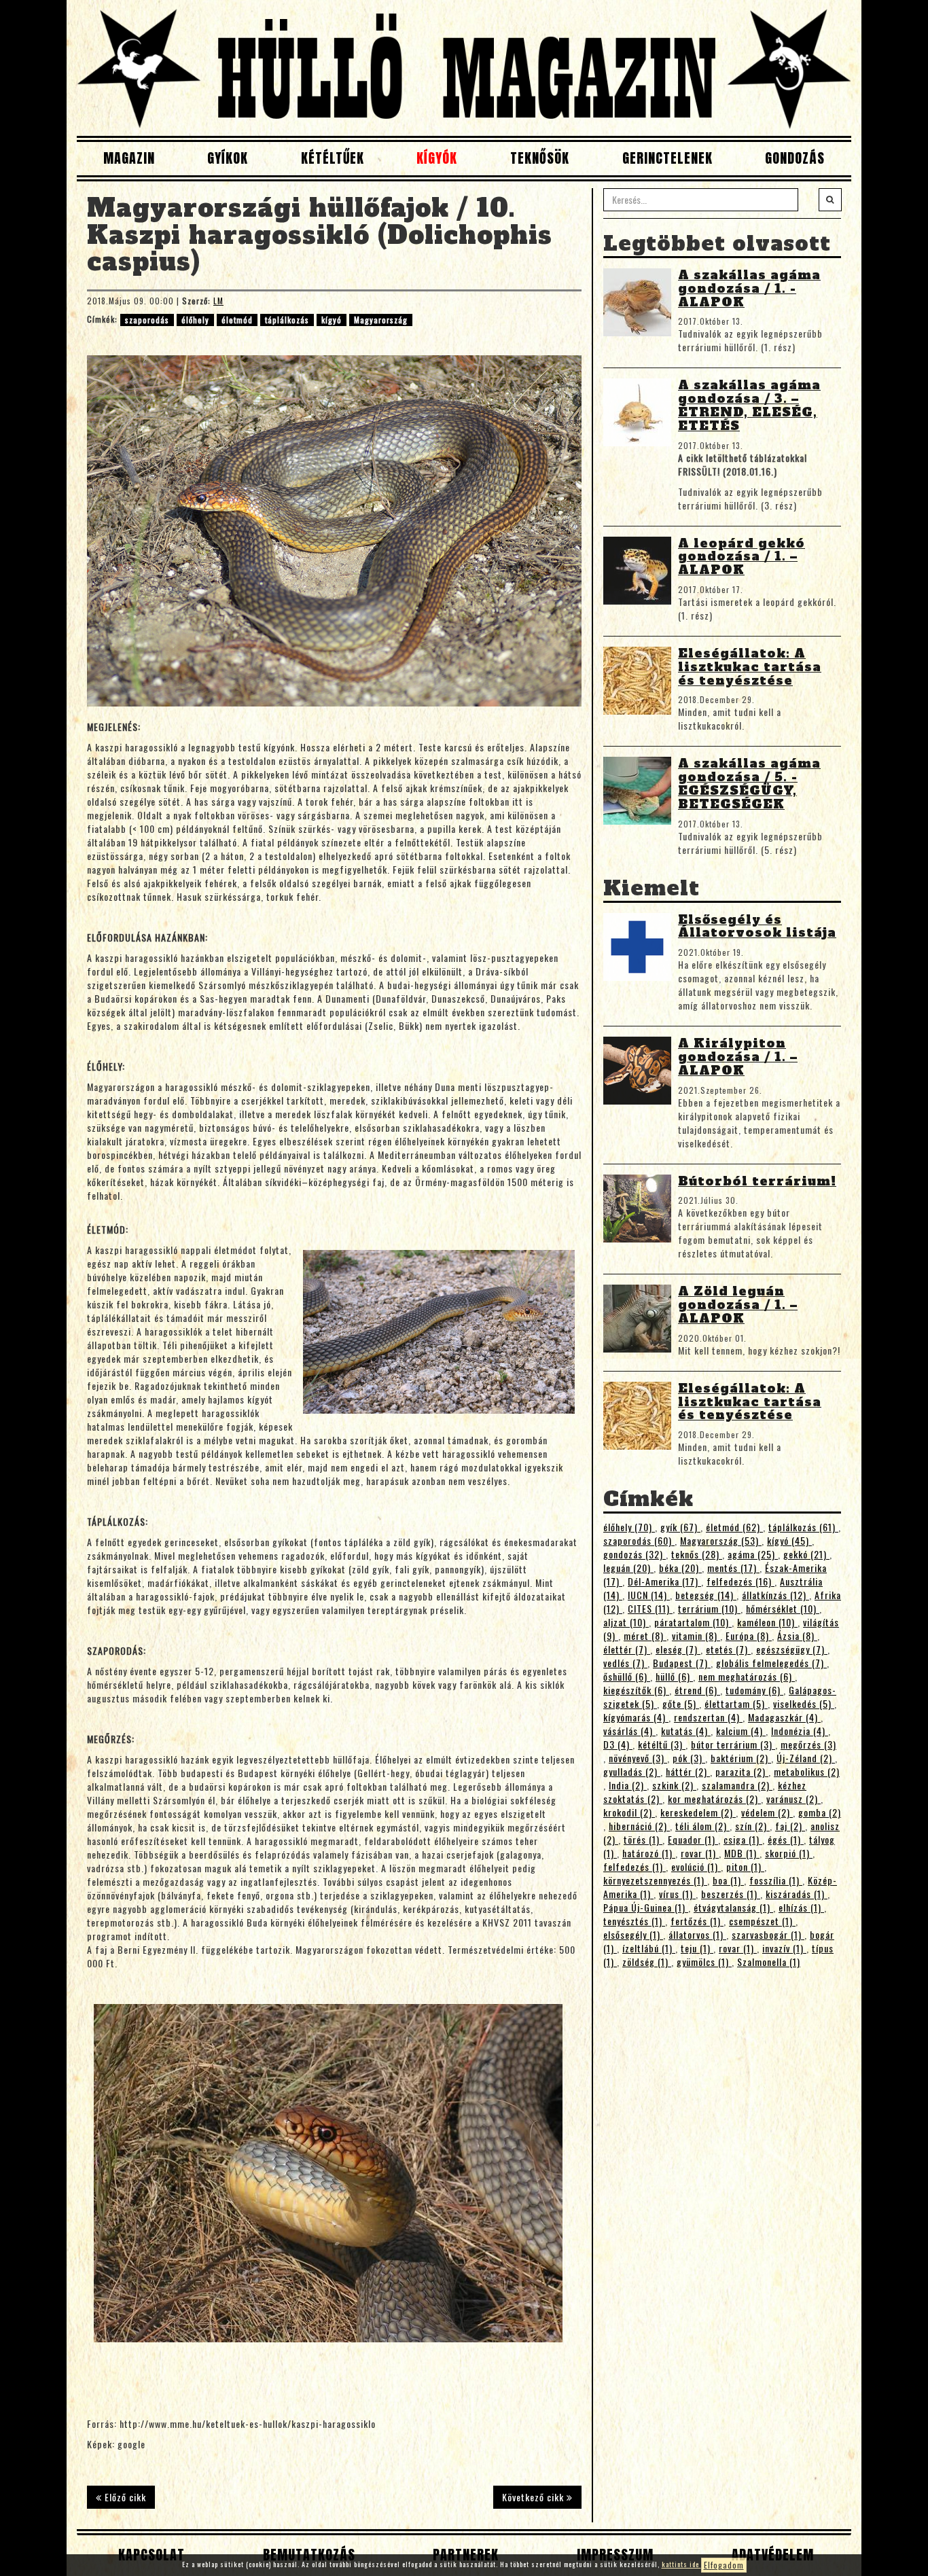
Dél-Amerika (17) (664, 1581)
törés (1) (643, 1839)
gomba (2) (820, 1812)
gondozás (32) (635, 1554)
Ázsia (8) (797, 1635)
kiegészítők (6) (636, 1690)
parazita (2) (742, 1771)
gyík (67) (680, 1527)
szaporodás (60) (639, 1540)
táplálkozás (287, 320)
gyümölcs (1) (704, 1962)
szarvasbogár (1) (768, 1934)
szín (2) (752, 1826)
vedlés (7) (625, 1663)
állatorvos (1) (697, 1934)
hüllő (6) (674, 1676)
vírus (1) (677, 1894)
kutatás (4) (686, 1731)
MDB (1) (742, 1853)
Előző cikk (124, 2497)
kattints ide (681, 2564)
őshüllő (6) (627, 1676)
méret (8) (645, 1635)
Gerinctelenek (667, 158)
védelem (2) (767, 1812)
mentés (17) (733, 1568)
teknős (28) (697, 1554)
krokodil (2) (629, 1812)
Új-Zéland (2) (806, 1758)
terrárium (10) (709, 1608)
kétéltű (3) (662, 1744)
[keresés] (830, 200)
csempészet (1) (762, 1921)
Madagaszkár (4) (784, 1717)
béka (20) (680, 1568)
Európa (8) (749, 1635)
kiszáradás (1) (797, 1894)
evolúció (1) (696, 1866)
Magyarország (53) (721, 1540)
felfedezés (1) (635, 1866)
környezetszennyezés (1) (655, 1880)
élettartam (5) (736, 1703)
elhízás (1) (801, 1907)
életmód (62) (734, 1527)
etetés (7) (728, 1649)
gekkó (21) (806, 1554)
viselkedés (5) (804, 1703)
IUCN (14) (649, 1595)
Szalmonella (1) (769, 1962)
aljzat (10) (626, 1622)
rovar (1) (700, 1853)
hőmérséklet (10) (783, 1608)
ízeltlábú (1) (649, 1948)
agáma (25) (753, 1554)
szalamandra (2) (737, 1785)
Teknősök (540, 158)
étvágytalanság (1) (733, 1907)
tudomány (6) (754, 1690)
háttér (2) (688, 1771)
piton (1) (745, 1866)
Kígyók (437, 158)
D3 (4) (618, 1744)
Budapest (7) (682, 1663)
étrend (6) (697, 1690)
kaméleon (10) (767, 1622)
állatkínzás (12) (775, 1595)
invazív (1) (784, 1948)
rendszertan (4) (708, 1717)
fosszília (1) (776, 1880)
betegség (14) (706, 1595)
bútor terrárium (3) (733, 1744)
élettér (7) (627, 1649)
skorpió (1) (789, 1853)
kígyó (332, 320)
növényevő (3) (638, 1758)
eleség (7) (678, 1649)
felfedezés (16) (740, 1581)
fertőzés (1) (697, 1921)
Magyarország (381, 320)
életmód (237, 320)
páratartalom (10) (693, 1622)
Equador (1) (693, 1839)
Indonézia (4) (800, 1731)
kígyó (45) (789, 1540)
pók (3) (689, 1758)
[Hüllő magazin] (464, 68)
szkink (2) (674, 1785)
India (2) (628, 1785)
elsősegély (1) (633, 1934)
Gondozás (795, 158)
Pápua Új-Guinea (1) (646, 1907)
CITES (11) (650, 1608)
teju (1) (697, 1948)
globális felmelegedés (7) (771, 1663)
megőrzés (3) (808, 1744)
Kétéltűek (333, 158)
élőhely (195, 320)
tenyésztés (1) (634, 1921)
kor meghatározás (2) (714, 1799)
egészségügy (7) (792, 1649)
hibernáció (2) (639, 1826)
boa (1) (728, 1880)
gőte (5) (681, 1703)
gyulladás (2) (632, 1771)
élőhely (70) (629, 1527)
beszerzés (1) (731, 1894)
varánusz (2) (793, 1799)
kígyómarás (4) (636, 1717)
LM (218, 301)
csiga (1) (743, 1839)
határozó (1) (649, 1853)
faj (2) (790, 1826)
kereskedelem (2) (698, 1812)
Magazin (129, 158)
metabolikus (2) (807, 1771)
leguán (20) (628, 1568)
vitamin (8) (696, 1635)
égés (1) (786, 1839)
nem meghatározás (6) (747, 1676)
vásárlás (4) (629, 1731)
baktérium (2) (741, 1758)
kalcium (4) (741, 1731)
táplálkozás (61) (803, 1527)
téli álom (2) (702, 1826)
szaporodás (147, 320)
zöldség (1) (647, 1962)
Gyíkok (228, 158)
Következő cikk (534, 2497)
